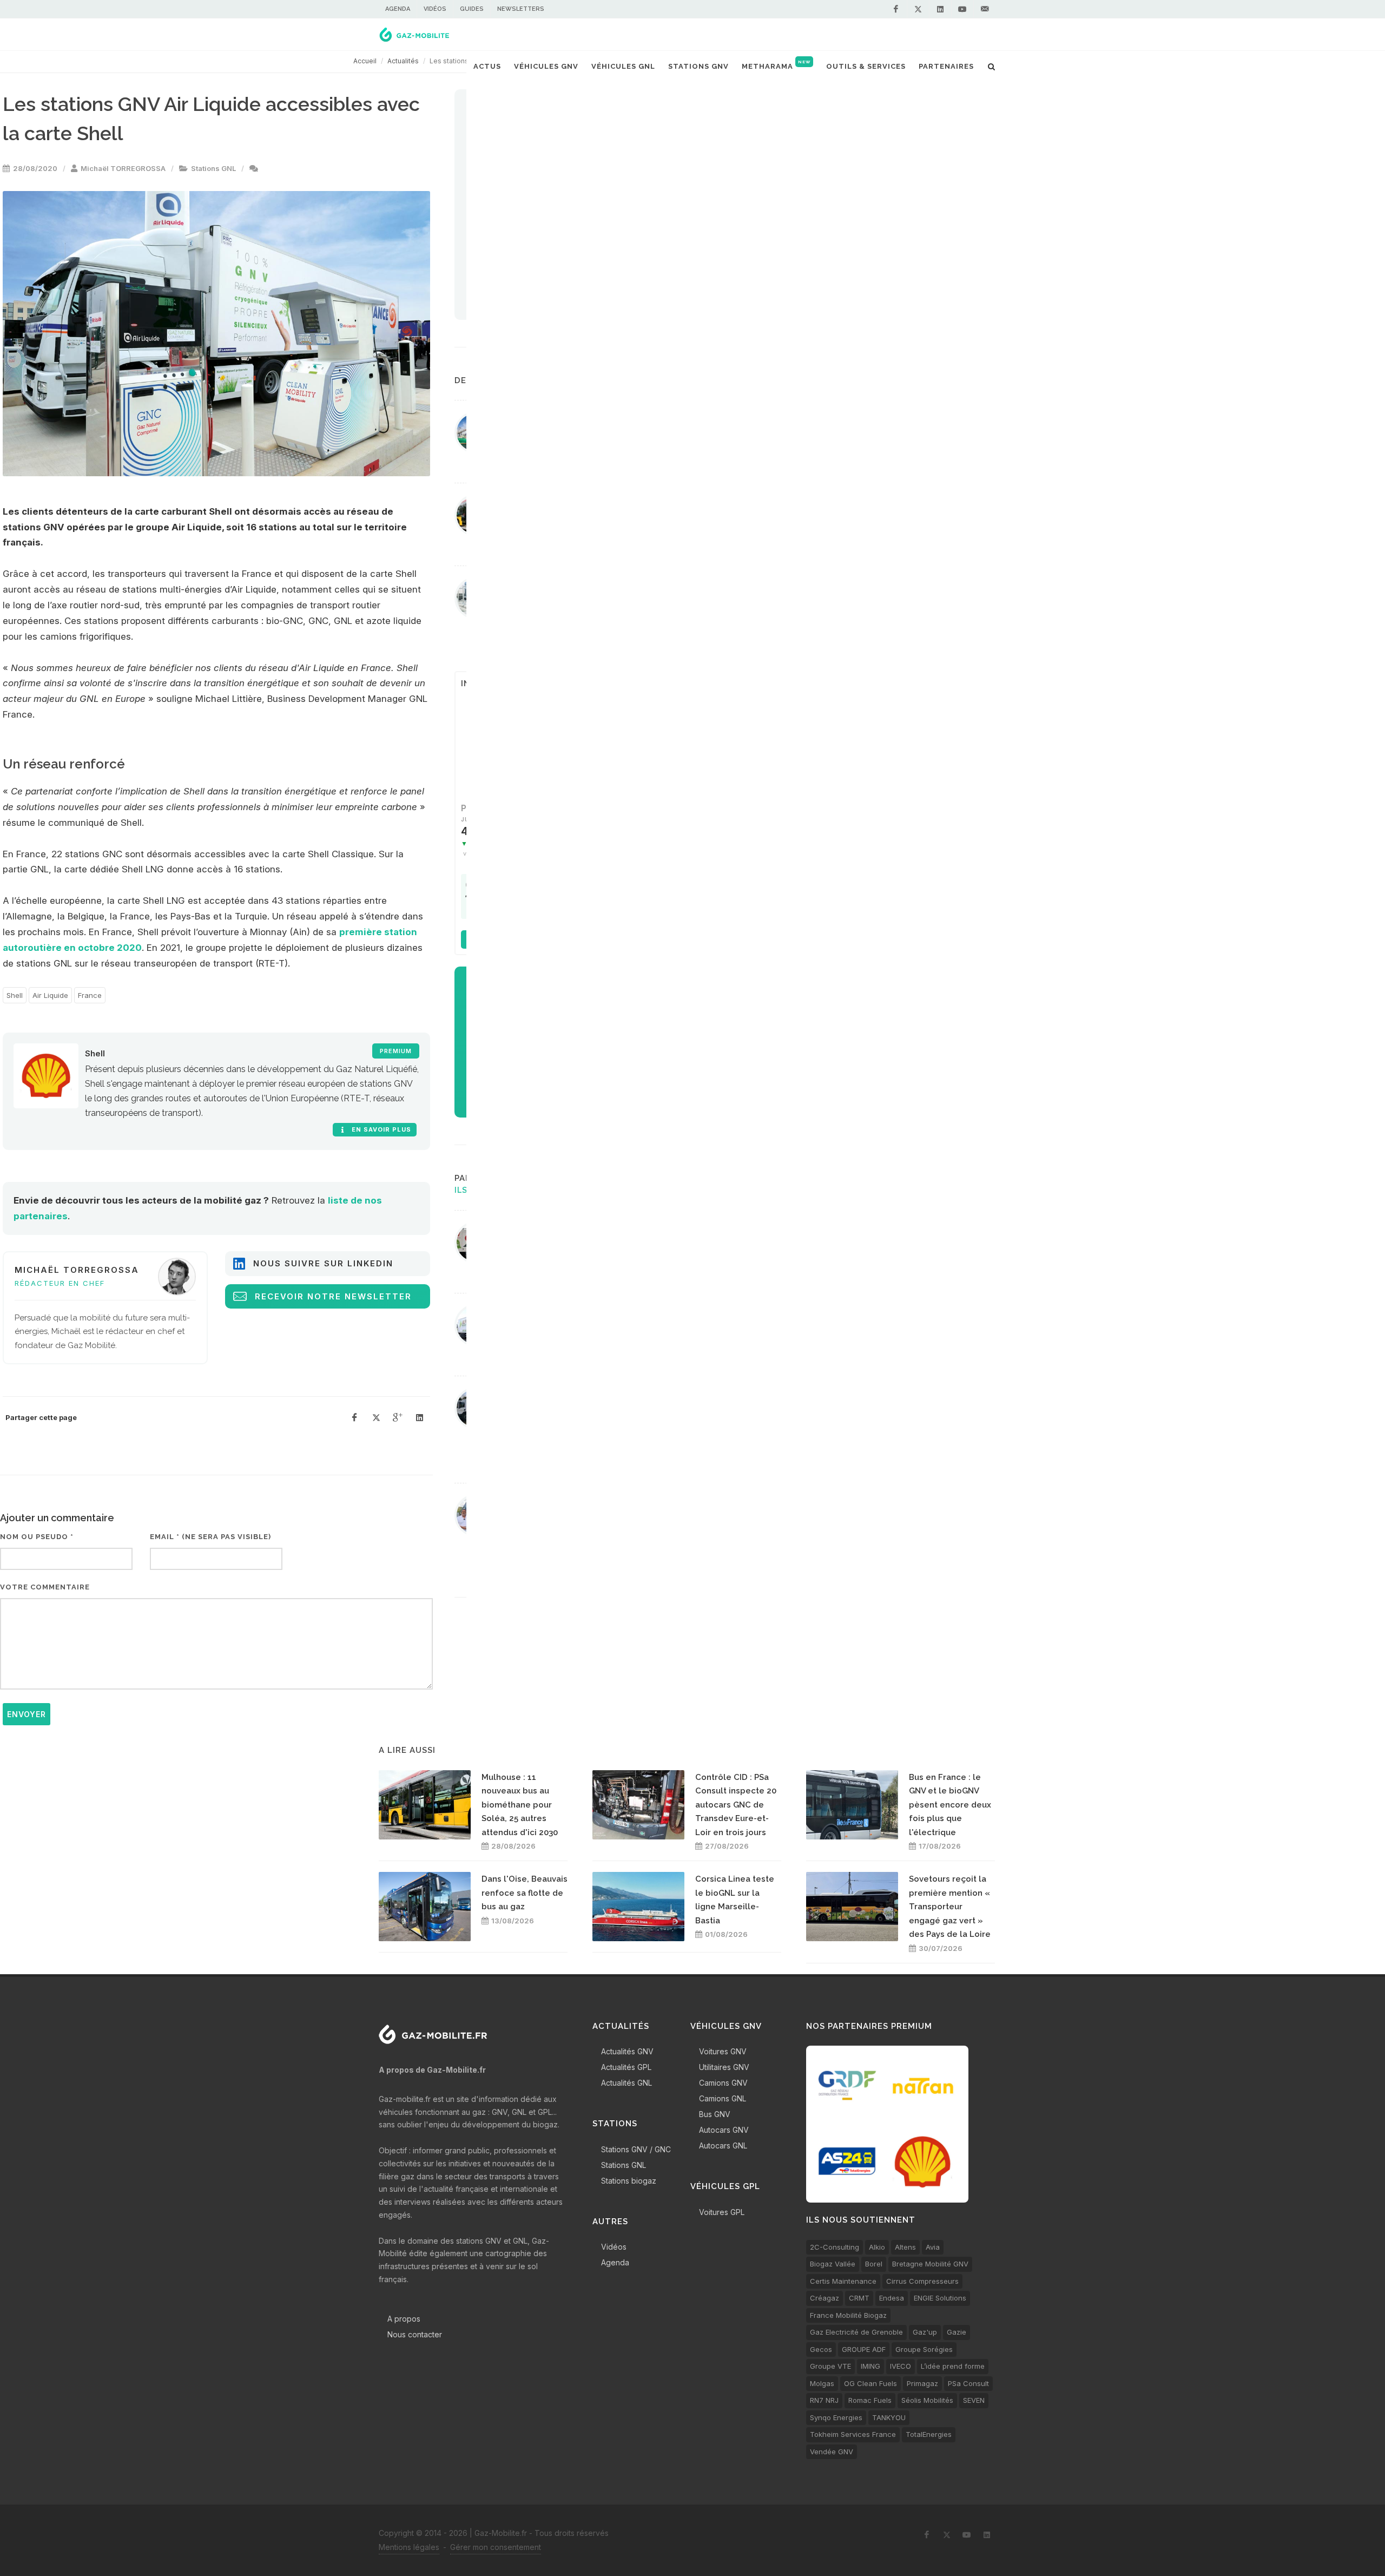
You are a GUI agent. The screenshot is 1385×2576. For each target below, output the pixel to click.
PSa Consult (968, 2383)
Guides (472, 9)
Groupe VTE (830, 2366)
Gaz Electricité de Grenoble (856, 2332)
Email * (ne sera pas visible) (210, 1537)
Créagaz (825, 2298)
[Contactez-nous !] (985, 9)
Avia (933, 2247)
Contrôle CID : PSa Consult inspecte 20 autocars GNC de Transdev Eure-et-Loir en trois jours (736, 1805)
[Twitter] (918, 9)
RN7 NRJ (824, 2400)
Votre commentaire (45, 1587)
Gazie (957, 2332)
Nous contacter (415, 2334)
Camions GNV (723, 2083)
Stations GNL (213, 168)
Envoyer (27, 1714)
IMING (870, 2366)
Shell (15, 995)
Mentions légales (409, 2547)
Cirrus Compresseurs (922, 2281)
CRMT (859, 2298)
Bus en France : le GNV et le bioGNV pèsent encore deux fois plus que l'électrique (950, 1805)
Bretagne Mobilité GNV (930, 2264)
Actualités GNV (627, 2051)
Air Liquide (50, 995)
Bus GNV (715, 2114)
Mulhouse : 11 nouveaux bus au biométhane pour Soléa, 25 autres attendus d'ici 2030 (520, 1805)
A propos (404, 2319)
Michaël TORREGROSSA (123, 168)
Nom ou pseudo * (37, 1537)
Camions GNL (723, 2098)
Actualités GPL (626, 2067)
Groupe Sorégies (924, 2349)
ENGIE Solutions (940, 2298)
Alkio (877, 2247)
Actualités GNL (626, 2083)
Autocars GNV (724, 2130)
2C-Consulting (835, 2247)
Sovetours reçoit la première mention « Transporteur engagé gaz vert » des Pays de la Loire (950, 1907)
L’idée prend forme (953, 2366)
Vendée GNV (832, 2452)
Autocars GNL (723, 2145)
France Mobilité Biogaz (848, 2315)
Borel (874, 2264)
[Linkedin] (940, 9)
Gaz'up (925, 2332)
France (90, 995)
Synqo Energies (836, 2417)
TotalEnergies (929, 2434)
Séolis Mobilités (927, 2400)
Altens (905, 2247)
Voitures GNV (723, 2051)
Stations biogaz (629, 2181)
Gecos (821, 2349)
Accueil (365, 61)
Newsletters (521, 9)
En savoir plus (380, 1129)
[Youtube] (962, 9)
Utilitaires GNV (724, 2067)
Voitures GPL (722, 2212)
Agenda (398, 9)
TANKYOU (889, 2417)
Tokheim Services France (853, 2434)
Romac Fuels (870, 2400)
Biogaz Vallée (833, 2264)
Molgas (822, 2383)
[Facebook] (896, 9)
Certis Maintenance (843, 2281)
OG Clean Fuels (870, 2383)
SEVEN (974, 2400)
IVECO (901, 2366)
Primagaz (922, 2383)
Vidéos (435, 9)
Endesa (892, 2298)
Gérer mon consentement (496, 2547)
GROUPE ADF (864, 2349)
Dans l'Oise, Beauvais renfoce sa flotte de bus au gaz (525, 1893)
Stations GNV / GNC (636, 2149)
